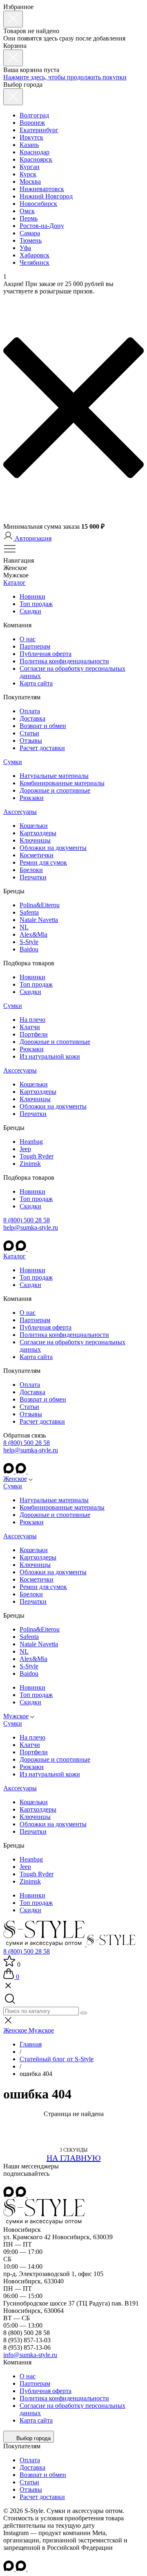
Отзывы (31, 740)
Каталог (14, 583)
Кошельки (34, 826)
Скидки (30, 611)
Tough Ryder (37, 1156)
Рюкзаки (32, 798)
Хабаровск (35, 255)
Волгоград (34, 115)
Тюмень (31, 240)
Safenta (29, 912)
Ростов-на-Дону (42, 226)
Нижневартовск (42, 189)
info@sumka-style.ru (30, 2355)
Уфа (25, 248)
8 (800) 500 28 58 (27, 1220)
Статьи (29, 733)
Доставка (32, 718)
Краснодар (35, 152)
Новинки (32, 596)
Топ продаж (36, 604)
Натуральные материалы (54, 776)
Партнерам (35, 646)
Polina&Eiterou (40, 905)
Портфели (34, 1034)
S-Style (29, 942)
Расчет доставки (42, 748)
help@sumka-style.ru (31, 1227)
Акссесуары (20, 812)
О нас (28, 639)
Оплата (30, 711)
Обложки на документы (53, 848)
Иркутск (31, 137)
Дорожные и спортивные (55, 790)
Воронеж (32, 123)
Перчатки (33, 877)
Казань (29, 145)
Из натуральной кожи (50, 1056)
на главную (74, 2158)
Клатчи (30, 1027)
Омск (27, 211)
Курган (30, 167)
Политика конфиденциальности (64, 661)
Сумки (13, 762)
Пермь (29, 218)
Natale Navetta (39, 920)
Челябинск (35, 263)
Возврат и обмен (43, 726)
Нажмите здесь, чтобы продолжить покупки (65, 77)
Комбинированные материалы (62, 783)
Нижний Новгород (46, 196)
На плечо (32, 1020)
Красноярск (36, 159)
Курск (28, 174)
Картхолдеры (38, 833)
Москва (30, 181)
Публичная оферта (46, 654)
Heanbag (31, 1142)
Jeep (25, 1149)
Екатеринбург (39, 130)
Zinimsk (30, 1164)
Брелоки (31, 870)
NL (24, 927)
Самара (30, 233)
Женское (15, 1479)
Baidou (29, 949)
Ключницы (35, 840)
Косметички (37, 855)
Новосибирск (38, 204)
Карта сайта (36, 683)
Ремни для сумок (43, 862)
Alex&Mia (33, 934)
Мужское (16, 1716)
